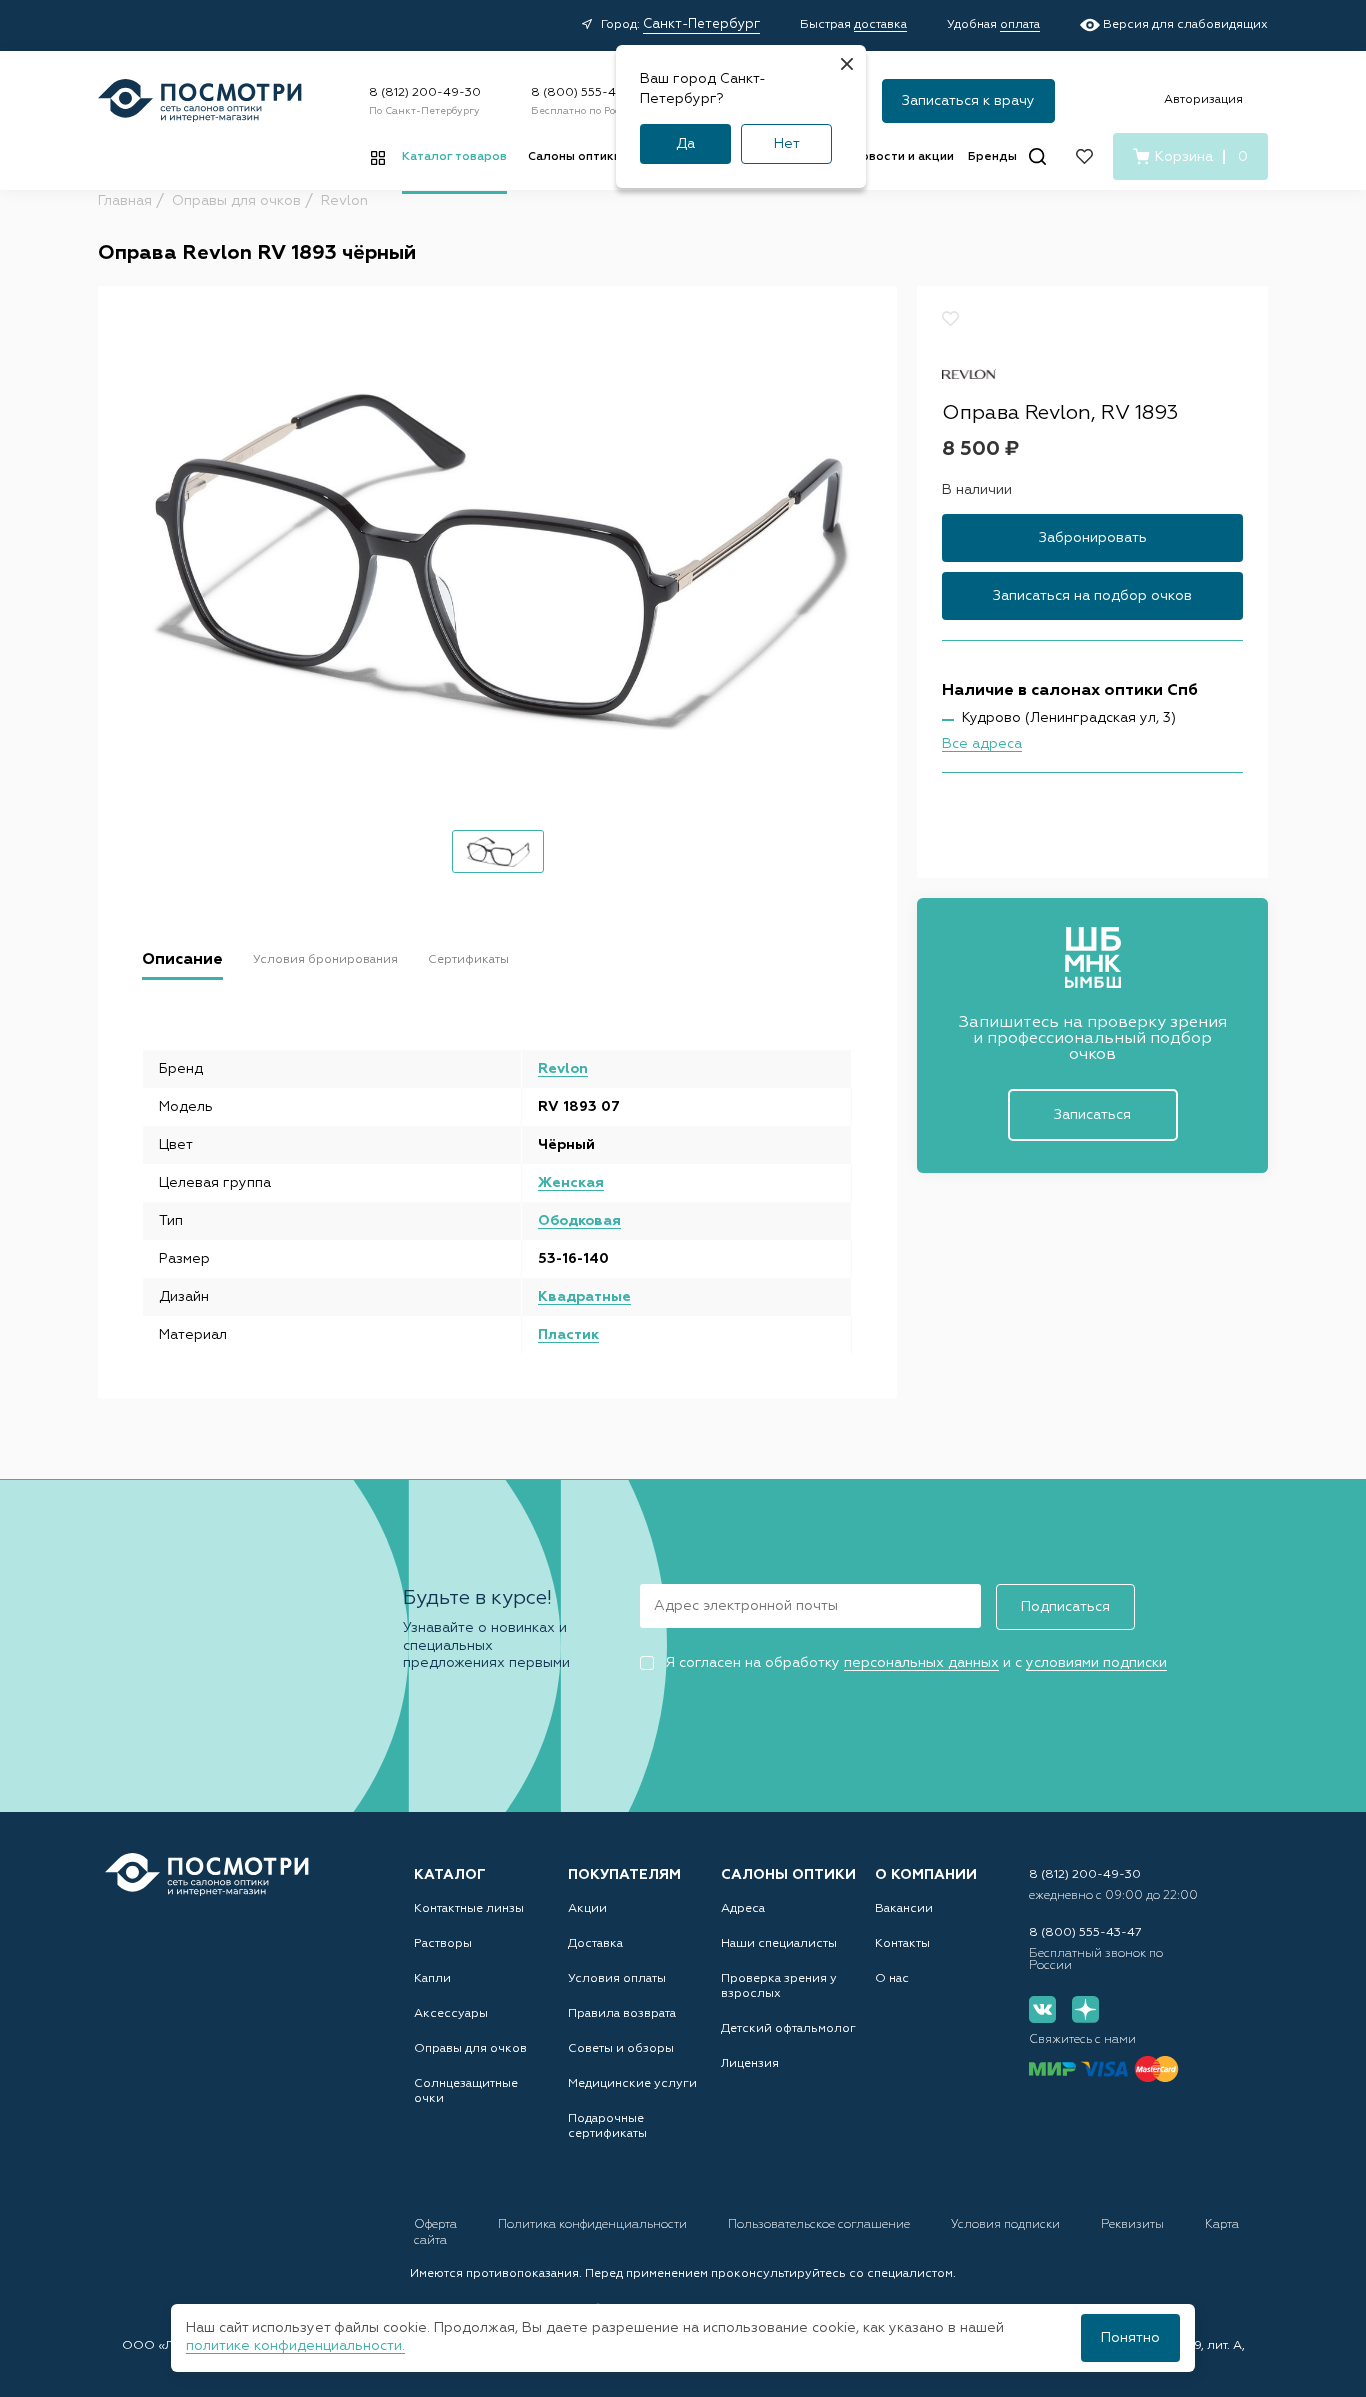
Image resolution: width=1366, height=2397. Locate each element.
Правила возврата (622, 2014)
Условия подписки (1007, 2225)
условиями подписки (1096, 1663)
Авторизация (1203, 100)
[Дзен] (1085, 2009)
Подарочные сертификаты (607, 2126)
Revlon (563, 1069)
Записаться (1092, 1115)
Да (685, 144)
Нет (787, 144)
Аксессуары (451, 2014)
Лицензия (750, 2064)
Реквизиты (1134, 2225)
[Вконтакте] (1042, 2009)
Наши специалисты (779, 1944)
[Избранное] (1084, 156)
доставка (880, 25)
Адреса (743, 1909)
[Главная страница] (200, 100)
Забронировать (1093, 539)
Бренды (992, 157)
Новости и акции (903, 157)
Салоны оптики (574, 157)
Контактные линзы (469, 1909)
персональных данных (921, 1663)
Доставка (595, 1944)
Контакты (902, 1944)
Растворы (443, 1944)
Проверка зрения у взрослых (779, 1986)
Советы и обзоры (621, 2049)
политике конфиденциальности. (295, 2346)
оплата (1020, 25)
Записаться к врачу (968, 101)
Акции (587, 1909)
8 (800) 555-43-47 (587, 93)
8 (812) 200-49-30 (425, 93)
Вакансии (904, 1909)
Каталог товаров (454, 157)
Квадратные (584, 1297)
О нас (892, 1979)
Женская (571, 1183)
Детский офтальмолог (788, 2029)
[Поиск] (1037, 156)
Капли (432, 1979)
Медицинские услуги (632, 2084)
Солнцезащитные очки (466, 2091)
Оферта (437, 2225)
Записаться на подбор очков (1092, 597)
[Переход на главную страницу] (207, 1874)
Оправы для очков (470, 2049)
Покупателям (624, 1875)
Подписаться (1065, 1607)
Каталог (450, 1875)
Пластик (568, 1335)
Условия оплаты (617, 1979)
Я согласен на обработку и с (916, 1663)
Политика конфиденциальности (594, 2225)
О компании (926, 1875)
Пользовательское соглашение (820, 2225)
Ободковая (579, 1221)
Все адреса (982, 745)
